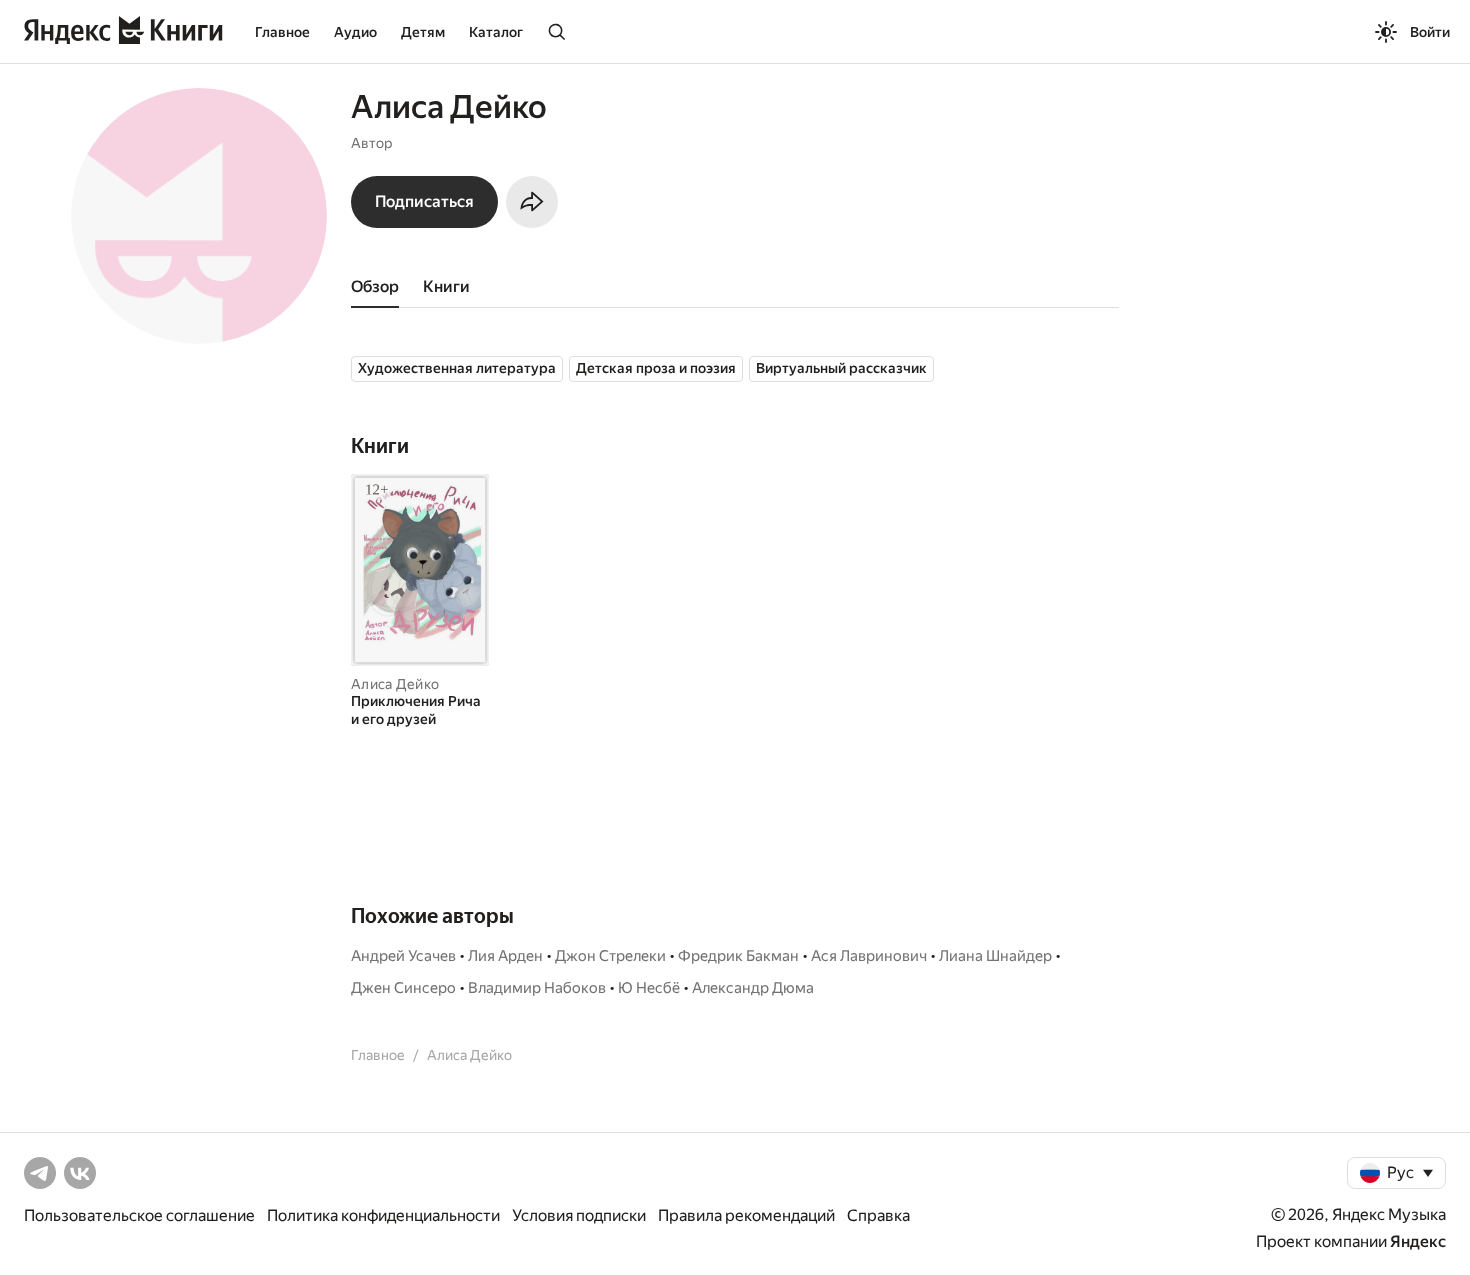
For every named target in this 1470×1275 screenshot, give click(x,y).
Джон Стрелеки (610, 956)
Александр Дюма (753, 988)
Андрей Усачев (403, 956)
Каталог (496, 32)
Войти (1430, 32)
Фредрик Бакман (738, 956)
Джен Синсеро (403, 988)
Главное (282, 32)
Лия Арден (505, 956)
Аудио (355, 32)
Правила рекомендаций (746, 1215)
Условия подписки (579, 1215)
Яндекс (1418, 1241)
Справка (878, 1215)
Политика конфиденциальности (383, 1215)
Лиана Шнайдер (995, 956)
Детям (423, 32)
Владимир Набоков (537, 988)
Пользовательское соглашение (139, 1215)
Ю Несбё (649, 988)
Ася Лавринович (869, 956)
